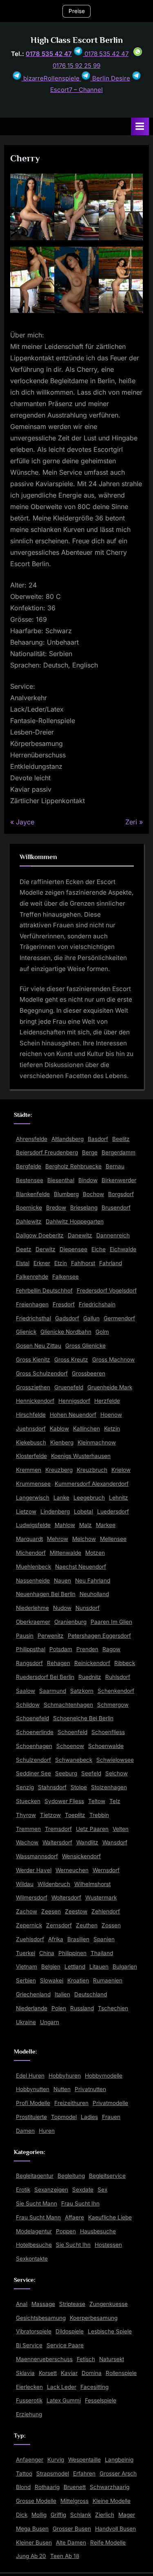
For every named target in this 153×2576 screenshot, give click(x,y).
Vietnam (27, 1967)
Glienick (26, 1332)
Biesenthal (61, 1180)
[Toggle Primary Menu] (140, 126)
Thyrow (26, 1815)
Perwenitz (51, 1636)
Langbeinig (119, 2460)
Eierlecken (29, 2387)
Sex (102, 2190)
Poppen (66, 2231)
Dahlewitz (29, 1221)
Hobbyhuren (65, 2076)
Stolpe (79, 1787)
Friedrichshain (97, 1304)
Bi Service (29, 2345)
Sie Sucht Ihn (73, 2245)
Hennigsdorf (74, 1401)
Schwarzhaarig (110, 2487)
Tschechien (113, 2008)
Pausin (25, 1636)
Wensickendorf (81, 1856)
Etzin (61, 1263)
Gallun (91, 1318)
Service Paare (65, 2345)
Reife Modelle (108, 2543)
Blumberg (66, 1194)
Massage (43, 2304)
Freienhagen (32, 1304)
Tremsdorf (58, 1829)
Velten (121, 1829)
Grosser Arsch (118, 2473)
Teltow (97, 1801)
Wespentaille (84, 2460)
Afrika (56, 1939)
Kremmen (29, 1470)
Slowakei (52, 1980)
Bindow (88, 1180)
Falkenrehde (32, 1277)
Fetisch (86, 2359)
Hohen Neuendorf (73, 1415)
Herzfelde (107, 1401)
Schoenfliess (108, 1732)
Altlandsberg (68, 1139)
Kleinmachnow (97, 1442)
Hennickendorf (35, 1401)
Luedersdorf (113, 1511)
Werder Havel (34, 1870)
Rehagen (59, 1663)
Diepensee (73, 1249)
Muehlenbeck (33, 1567)
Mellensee (113, 1539)
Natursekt (112, 2359)
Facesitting (94, 2387)
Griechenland (33, 1994)
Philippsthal (31, 1649)
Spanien (104, 1939)
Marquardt (29, 1539)
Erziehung (29, 2414)
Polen (59, 2008)
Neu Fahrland (93, 1580)
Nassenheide (33, 1580)
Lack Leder (62, 2387)
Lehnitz (119, 1498)
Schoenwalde (106, 1746)
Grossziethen (33, 1387)
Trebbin (99, 1815)
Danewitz (80, 1235)
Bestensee (30, 1180)
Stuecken (28, 1801)
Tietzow (50, 1815)
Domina (92, 2373)
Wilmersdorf (32, 1897)
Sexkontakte (32, 2259)
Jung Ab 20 (31, 2556)
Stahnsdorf (52, 1787)
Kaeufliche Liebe (110, 2217)
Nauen (62, 1580)
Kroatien (78, 1980)
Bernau (115, 1166)
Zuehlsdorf (30, 1939)
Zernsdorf (59, 1925)
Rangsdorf (29, 1663)
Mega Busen (32, 2529)
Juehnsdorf (31, 1429)
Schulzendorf (33, 1760)
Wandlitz (87, 1842)
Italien (62, 1994)
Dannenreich (113, 1235)
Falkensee (65, 1277)
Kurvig (56, 2460)
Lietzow (26, 1511)
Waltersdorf (57, 1842)
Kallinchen (86, 1429)
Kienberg (62, 1442)
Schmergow (113, 1705)
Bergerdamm (119, 1152)
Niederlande (32, 2008)
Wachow (27, 1842)
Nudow (62, 1608)
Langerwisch (33, 1498)
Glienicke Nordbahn (66, 1332)
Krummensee (33, 1484)
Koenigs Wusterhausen (81, 1456)
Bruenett (75, 2487)
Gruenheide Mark (110, 1387)
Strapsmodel (53, 2473)
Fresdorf (64, 1304)
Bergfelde (29, 1166)
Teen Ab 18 (65, 2556)
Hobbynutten (33, 2089)
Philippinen (72, 1953)
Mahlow (65, 1525)
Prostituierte (31, 2117)
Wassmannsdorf (37, 1856)
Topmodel (64, 2117)
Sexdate (83, 2190)
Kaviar (69, 2373)
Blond (23, 2487)
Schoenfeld (72, 1732)
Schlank (81, 2515)
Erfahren (84, 2473)
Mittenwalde (65, 1553)
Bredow (56, 1208)
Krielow (121, 1470)
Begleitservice (107, 2176)
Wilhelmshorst (92, 1884)
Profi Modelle (33, 2103)
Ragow (111, 1649)
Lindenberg (55, 1511)
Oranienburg (70, 1622)
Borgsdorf (121, 1194)
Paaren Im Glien (111, 1622)
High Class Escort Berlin (77, 40)
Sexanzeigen (51, 2190)
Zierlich (105, 2515)
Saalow (25, 1691)
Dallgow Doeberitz (40, 1235)
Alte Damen (71, 2543)
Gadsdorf (67, 1318)
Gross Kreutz (71, 1359)
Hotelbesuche (34, 2245)
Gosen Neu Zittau (39, 1346)
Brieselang (84, 1208)
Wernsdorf (106, 1870)
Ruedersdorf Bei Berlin (45, 1677)
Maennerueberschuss (44, 2359)
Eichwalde (123, 1249)
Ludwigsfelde (33, 1525)
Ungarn (50, 2022)
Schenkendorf (116, 1691)
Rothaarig (47, 2487)
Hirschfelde (31, 1415)
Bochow (93, 1194)
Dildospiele (70, 2331)
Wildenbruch (54, 1884)
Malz (85, 1525)
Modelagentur (34, 2231)
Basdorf (98, 1139)
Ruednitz (90, 1677)
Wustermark (101, 1897)
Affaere (74, 2217)
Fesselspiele (101, 2400)
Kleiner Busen (34, 2543)
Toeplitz (75, 1815)
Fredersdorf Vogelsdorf (107, 1290)
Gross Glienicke (85, 1346)
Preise (77, 11)
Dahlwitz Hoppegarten (75, 1221)
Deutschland (91, 1994)
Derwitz (45, 1249)
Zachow (27, 1911)
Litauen (99, 1967)
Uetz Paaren (92, 1829)
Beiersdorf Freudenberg (47, 1152)
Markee (106, 1525)
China (47, 1953)
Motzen (95, 1553)
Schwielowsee (115, 1760)
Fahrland (111, 1263)
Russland (82, 2008)
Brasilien (78, 1939)
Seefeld (91, 1773)
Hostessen (108, 2245)
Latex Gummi (64, 2400)
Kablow (59, 1429)
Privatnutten (90, 2089)
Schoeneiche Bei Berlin (83, 1718)
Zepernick (29, 1925)
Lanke (61, 1498)
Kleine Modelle (112, 2501)
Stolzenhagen (109, 1787)
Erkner (42, 1263)
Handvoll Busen (115, 2529)
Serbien (26, 1980)
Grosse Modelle (36, 2501)
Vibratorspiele (34, 2331)
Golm (102, 1332)
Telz (115, 1801)
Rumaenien (108, 1980)
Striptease (72, 2304)
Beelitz (121, 1139)
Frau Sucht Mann (38, 2217)
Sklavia (25, 2373)
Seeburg (66, 1773)
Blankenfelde (33, 1194)
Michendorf (31, 1553)
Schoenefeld (32, 1718)
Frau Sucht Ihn (80, 2203)
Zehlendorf (106, 1911)
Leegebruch (89, 1498)
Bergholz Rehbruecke (73, 1166)
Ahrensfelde (32, 1139)
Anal (22, 2304)
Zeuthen (87, 1925)
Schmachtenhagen (68, 1705)
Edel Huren (30, 2076)
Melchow (84, 1539)
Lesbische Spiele (110, 2331)
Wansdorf (115, 1842)
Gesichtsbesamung (41, 2318)
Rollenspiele (121, 2373)
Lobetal (83, 1511)
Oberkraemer (33, 1622)
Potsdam (61, 1649)
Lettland (75, 1967)
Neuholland (94, 1594)
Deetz (24, 1249)
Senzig (25, 1787)
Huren (47, 2131)
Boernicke (29, 1208)
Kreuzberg (59, 1470)
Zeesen (51, 1911)
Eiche (99, 1249)
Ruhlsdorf (118, 1677)
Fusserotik (29, 2400)
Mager (127, 2515)
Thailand (102, 1953)
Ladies (89, 2117)
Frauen (111, 2117)
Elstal (23, 1263)
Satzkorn (82, 1691)
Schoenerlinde (35, 1732)
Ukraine (26, 2022)
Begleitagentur (35, 2176)
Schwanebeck (74, 1760)
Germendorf (119, 1318)
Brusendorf (116, 1208)
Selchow (116, 1773)
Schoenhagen (34, 1746)
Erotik (23, 2190)
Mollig (39, 2515)
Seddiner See (33, 1773)
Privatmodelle (110, 2103)
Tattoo (24, 2473)
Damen (25, 2131)
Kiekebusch (31, 1442)
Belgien (51, 1967)
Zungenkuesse (109, 2304)
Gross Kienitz (33, 1359)
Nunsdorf (88, 1608)
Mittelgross (74, 2501)
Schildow (28, 1705)
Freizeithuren (71, 2103)
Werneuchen (72, 1870)
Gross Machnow (113, 1359)
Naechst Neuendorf (81, 1567)
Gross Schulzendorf (42, 1373)
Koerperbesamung (94, 2318)
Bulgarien (125, 1967)
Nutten (62, 2089)
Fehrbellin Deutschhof (44, 1290)
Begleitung (71, 2176)
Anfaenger (30, 2460)
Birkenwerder (119, 1180)
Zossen (111, 1925)
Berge (90, 1152)
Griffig (58, 2515)
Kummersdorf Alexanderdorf (92, 1484)
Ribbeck (125, 1663)
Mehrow (58, 1539)
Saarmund (53, 1691)
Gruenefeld (69, 1387)
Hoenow (111, 1415)
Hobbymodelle (104, 2076)
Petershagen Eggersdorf (99, 1636)
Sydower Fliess (64, 1801)
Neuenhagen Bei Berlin (46, 1594)
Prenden (87, 1649)
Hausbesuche (98, 2231)
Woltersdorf (66, 1897)
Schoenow (70, 1746)
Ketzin (112, 1429)
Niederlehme (32, 1608)
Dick (22, 2515)
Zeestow (76, 1911)
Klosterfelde (31, 1456)
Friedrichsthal (33, 1318)
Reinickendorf (92, 1663)
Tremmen (28, 1829)
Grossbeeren (89, 1373)
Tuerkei (25, 1953)
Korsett (48, 2373)
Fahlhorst (83, 1263)
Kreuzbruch (92, 1470)
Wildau (25, 1884)
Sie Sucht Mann (37, 2203)
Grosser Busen (72, 2529)
